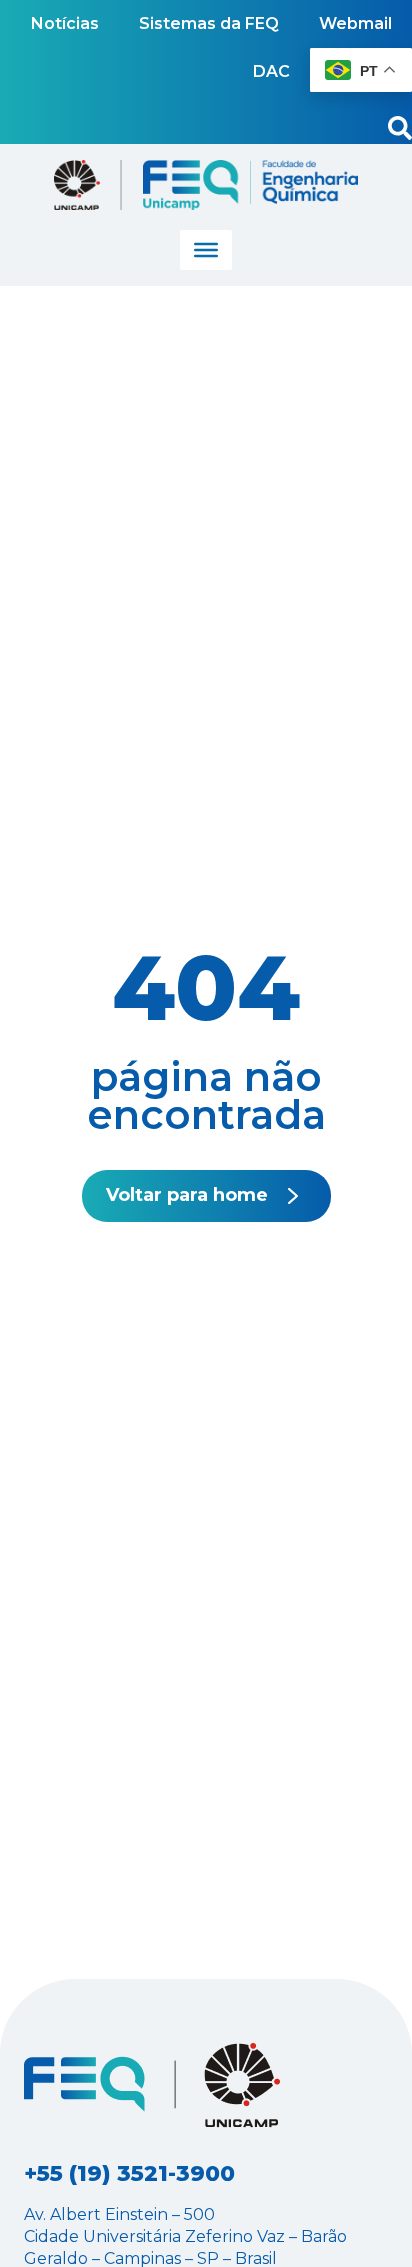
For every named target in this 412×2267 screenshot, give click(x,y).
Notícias (65, 23)
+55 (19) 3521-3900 (129, 2173)
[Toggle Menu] (206, 250)
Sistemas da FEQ (209, 23)
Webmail (355, 23)
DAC (271, 71)
